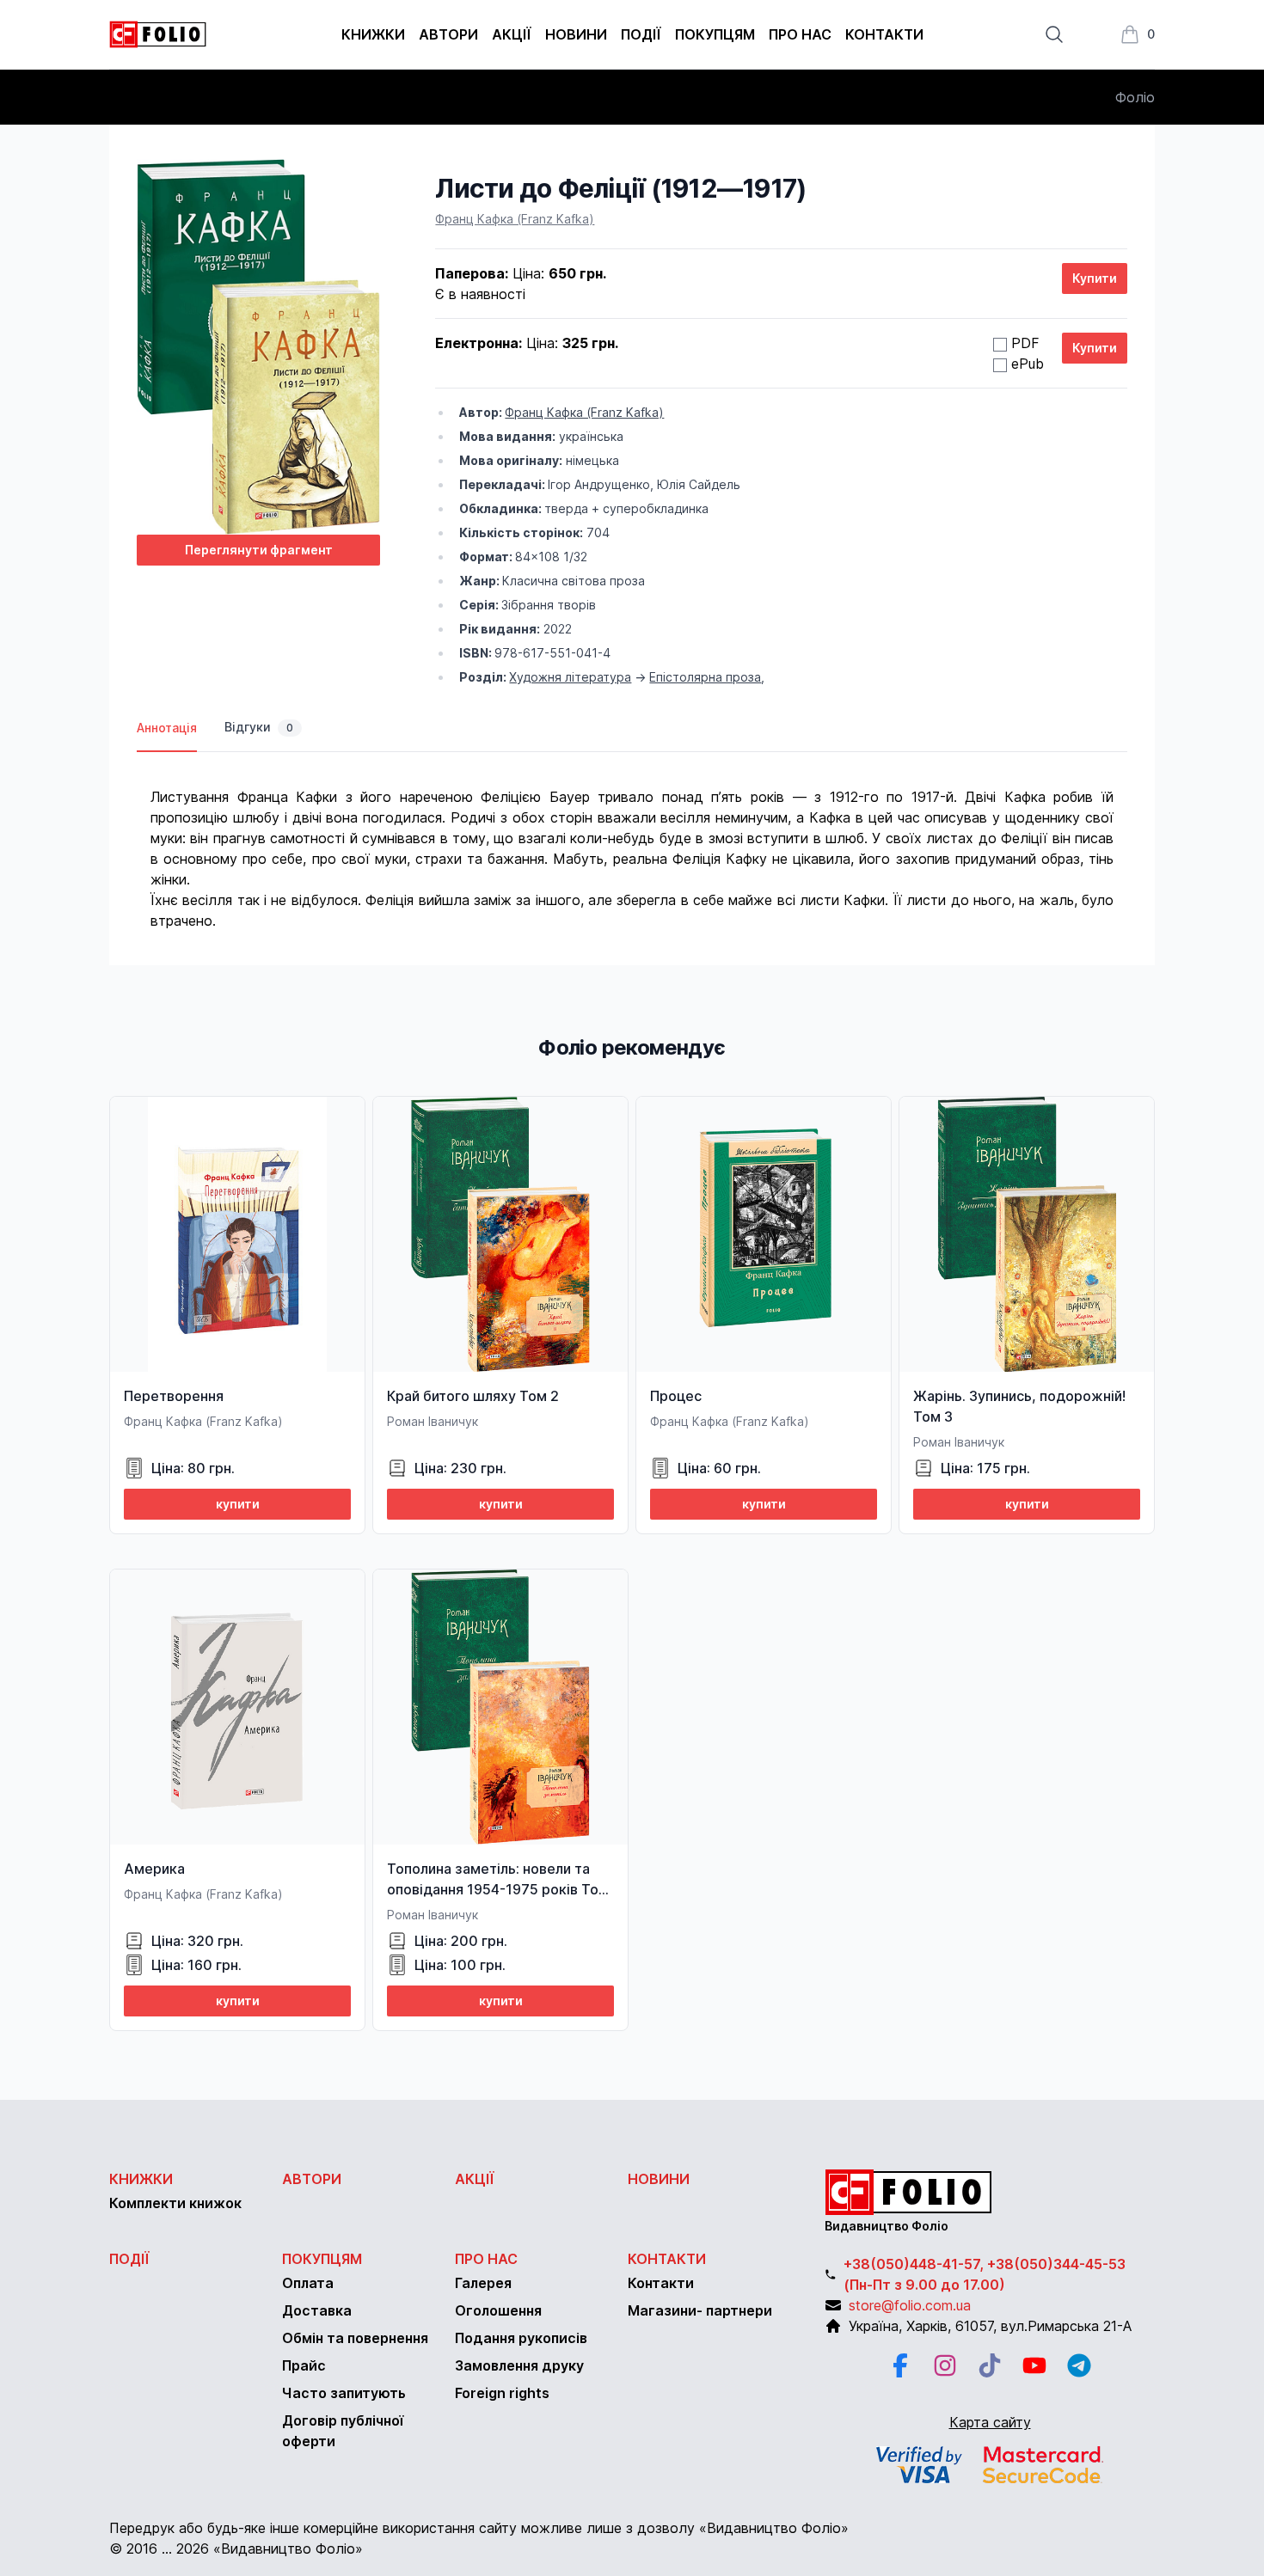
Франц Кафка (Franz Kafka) (515, 219)
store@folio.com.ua (910, 2305)
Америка (154, 1869)
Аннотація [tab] (167, 728)
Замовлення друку (519, 2365)
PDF (1025, 343)
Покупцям (715, 34)
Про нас (800, 34)
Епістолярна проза (705, 677)
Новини (576, 34)
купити (238, 1504)
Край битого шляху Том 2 (473, 1396)
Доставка (317, 2310)
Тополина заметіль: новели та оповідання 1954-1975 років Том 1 (498, 1889)
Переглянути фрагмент (259, 550)
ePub (1028, 364)
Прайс (304, 2365)
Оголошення (498, 2310)
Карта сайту (990, 2422)
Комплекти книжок (175, 2203)
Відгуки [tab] (259, 727)
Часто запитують (344, 2393)
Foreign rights (502, 2393)
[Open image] (258, 347)
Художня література (570, 677)
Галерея (483, 2283)
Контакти (884, 34)
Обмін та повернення (355, 2338)
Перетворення (174, 1396)
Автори (448, 34)
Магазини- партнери (700, 2310)
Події (641, 34)
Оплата (308, 2283)
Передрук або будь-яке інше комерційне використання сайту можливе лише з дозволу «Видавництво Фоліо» (479, 2528)
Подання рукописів (521, 2338)
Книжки (373, 34)
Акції (512, 34)
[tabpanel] (632, 841)
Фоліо (1135, 97)
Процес (676, 1396)
